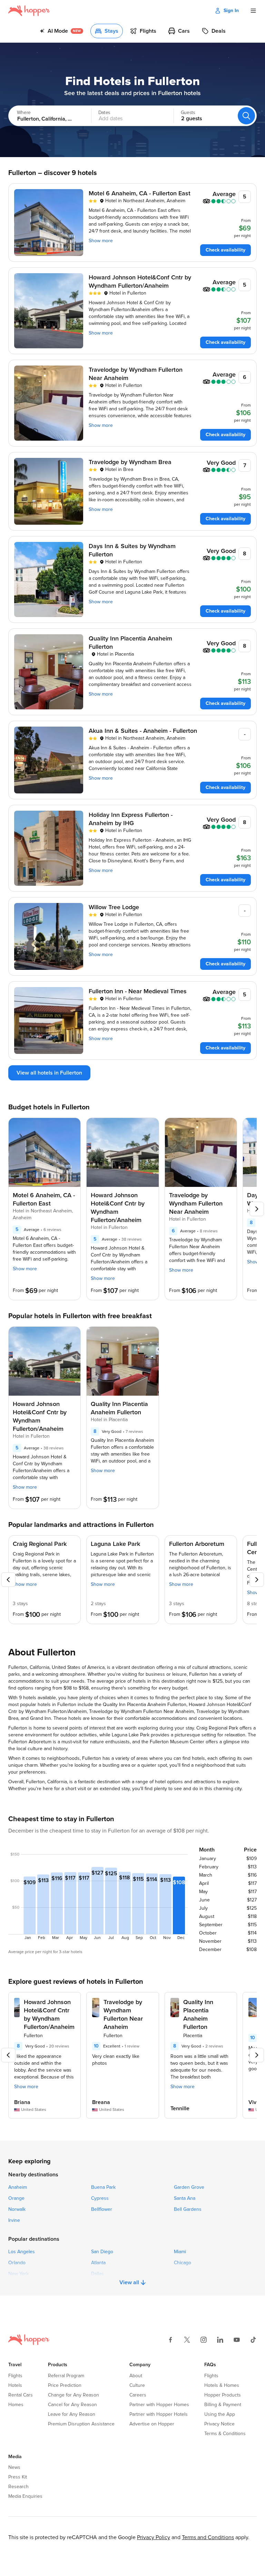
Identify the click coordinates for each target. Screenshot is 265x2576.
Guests (188, 113)
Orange (16, 2198)
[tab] (61, 31)
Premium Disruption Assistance (81, 2424)
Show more (101, 241)
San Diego (102, 2252)
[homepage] (29, 11)
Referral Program (66, 2376)
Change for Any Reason (73, 2395)
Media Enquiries (25, 2496)
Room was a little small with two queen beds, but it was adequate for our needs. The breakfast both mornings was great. (199, 2070)
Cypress (100, 2198)
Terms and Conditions (208, 2537)
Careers (138, 2395)
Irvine (14, 2220)
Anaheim (18, 2187)
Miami (180, 2252)
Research (18, 2487)
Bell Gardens (188, 2209)
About (136, 2376)
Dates (104, 113)
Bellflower (102, 2209)
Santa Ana (185, 2198)
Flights (15, 2376)
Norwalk (17, 2209)
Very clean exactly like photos (116, 2060)
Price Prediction (65, 2385)
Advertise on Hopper (152, 2424)
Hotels (15, 2385)
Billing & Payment (223, 2405)
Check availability (225, 250)
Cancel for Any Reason (72, 2405)
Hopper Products (223, 2395)
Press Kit (18, 2477)
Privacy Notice (219, 2424)
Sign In (231, 11)
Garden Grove (189, 2187)
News (14, 2467)
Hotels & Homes (222, 2385)
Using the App (220, 2414)
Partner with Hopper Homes (159, 2405)
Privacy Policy (154, 2537)
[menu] (253, 11)
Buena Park (103, 2187)
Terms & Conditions (225, 2434)
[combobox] (43, 116)
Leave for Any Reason (72, 2414)
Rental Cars (21, 2395)
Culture (137, 2385)
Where (24, 113)
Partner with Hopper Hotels (159, 2414)
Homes (16, 2405)
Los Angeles (22, 2252)
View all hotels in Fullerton (49, 1073)
